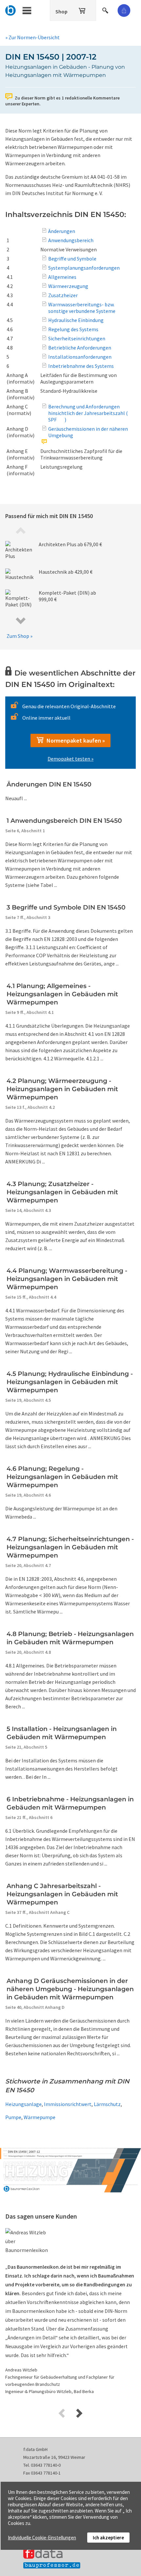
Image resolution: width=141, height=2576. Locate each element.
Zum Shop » (20, 636)
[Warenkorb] (83, 9)
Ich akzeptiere (108, 2538)
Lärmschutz (107, 2104)
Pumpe (13, 2117)
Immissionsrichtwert (68, 2104)
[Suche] (106, 9)
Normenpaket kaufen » (74, 740)
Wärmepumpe (40, 2117)
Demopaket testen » (70, 759)
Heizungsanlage (23, 2104)
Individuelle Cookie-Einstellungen (42, 2538)
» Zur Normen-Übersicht (32, 37)
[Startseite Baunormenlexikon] (11, 9)
